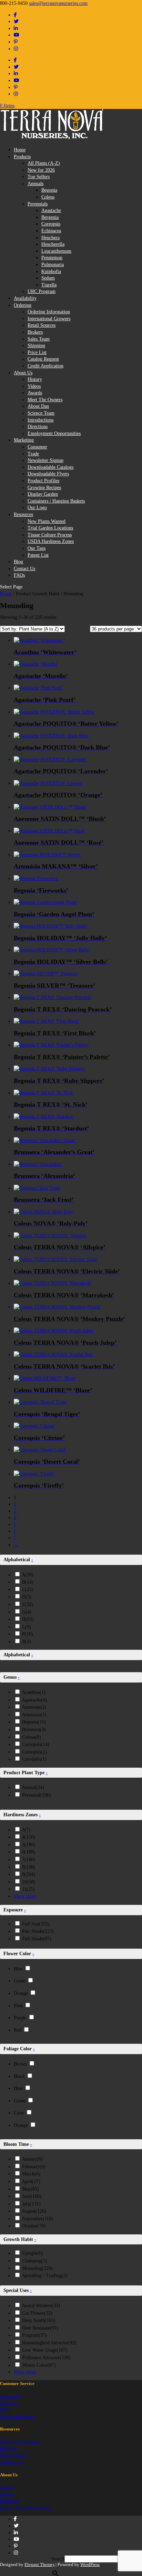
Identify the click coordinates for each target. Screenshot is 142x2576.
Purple (20, 2018)
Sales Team (39, 339)
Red (18, 2030)
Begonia (49, 190)
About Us (23, 373)
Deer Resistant (40, 2328)
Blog (18, 562)
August (34, 2211)
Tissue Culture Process (50, 535)
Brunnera (34, 1730)
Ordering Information (49, 312)
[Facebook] (15, 15)
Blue (18, 1969)
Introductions (40, 420)
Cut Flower (37, 2313)
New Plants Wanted (47, 521)
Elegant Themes (39, 2564)
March (31, 2174)
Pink (18, 2006)
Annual (33, 1787)
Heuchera (50, 238)
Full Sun (36, 1924)
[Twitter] (16, 22)
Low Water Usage (45, 2350)
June (32, 2196)
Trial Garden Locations (50, 528)
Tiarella (49, 285)
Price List (37, 352)
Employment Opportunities (54, 433)
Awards (35, 393)
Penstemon (52, 258)
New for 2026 (41, 170)
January (32, 2159)
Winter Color (39, 2365)
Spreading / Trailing (45, 2276)
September (38, 2219)
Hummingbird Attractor (49, 2343)
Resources (23, 514)
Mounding (37, 2268)
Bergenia (50, 217)
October (34, 2226)
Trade (33, 454)
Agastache (51, 210)
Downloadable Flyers (48, 474)
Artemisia (34, 1715)
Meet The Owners (45, 400)
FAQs (19, 575)
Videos (34, 386)
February (34, 2167)
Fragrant (34, 2335)
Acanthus (34, 1692)
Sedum (48, 278)
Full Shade (37, 1939)
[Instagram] (16, 49)
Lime (19, 2113)
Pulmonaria (53, 265)
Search (58, 2559)
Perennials (38, 204)
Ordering (23, 305)
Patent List (38, 555)
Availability (25, 298)
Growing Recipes (44, 488)
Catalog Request (43, 359)
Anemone (34, 1707)
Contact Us (24, 569)
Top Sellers (39, 177)
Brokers (35, 332)
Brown (20, 2064)
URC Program (42, 291)
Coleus (48, 197)
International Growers (49, 319)
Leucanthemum (56, 251)
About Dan (38, 406)
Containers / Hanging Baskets (56, 501)
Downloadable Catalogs (50, 467)
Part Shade (38, 1931)
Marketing (24, 440)
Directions (38, 427)
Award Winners (41, 2306)
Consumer (37, 447)
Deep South (39, 2320)
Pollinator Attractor (46, 2358)
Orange (21, 1993)
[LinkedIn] (16, 28)
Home (20, 150)
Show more (25, 1896)
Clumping (35, 2261)
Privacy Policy (14, 2455)
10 (29, 1882)
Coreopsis (51, 224)
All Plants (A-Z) (44, 163)
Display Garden (43, 494)
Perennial (37, 1795)
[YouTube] (17, 35)
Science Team (41, 413)
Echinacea (51, 231)
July (31, 2204)
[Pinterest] (16, 42)
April (31, 2181)
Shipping (36, 346)
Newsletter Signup (45, 460)
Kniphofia (51, 271)
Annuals (35, 184)
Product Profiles (43, 481)
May (31, 2189)
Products (22, 157)
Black (19, 2076)
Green (20, 1981)
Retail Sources (42, 325)
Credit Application (45, 366)
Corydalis (34, 1759)
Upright (33, 2253)
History (35, 379)
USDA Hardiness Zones (51, 541)
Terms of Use (12, 2462)
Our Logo (37, 508)
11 (28, 1889)
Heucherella (53, 244)
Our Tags (37, 548)
